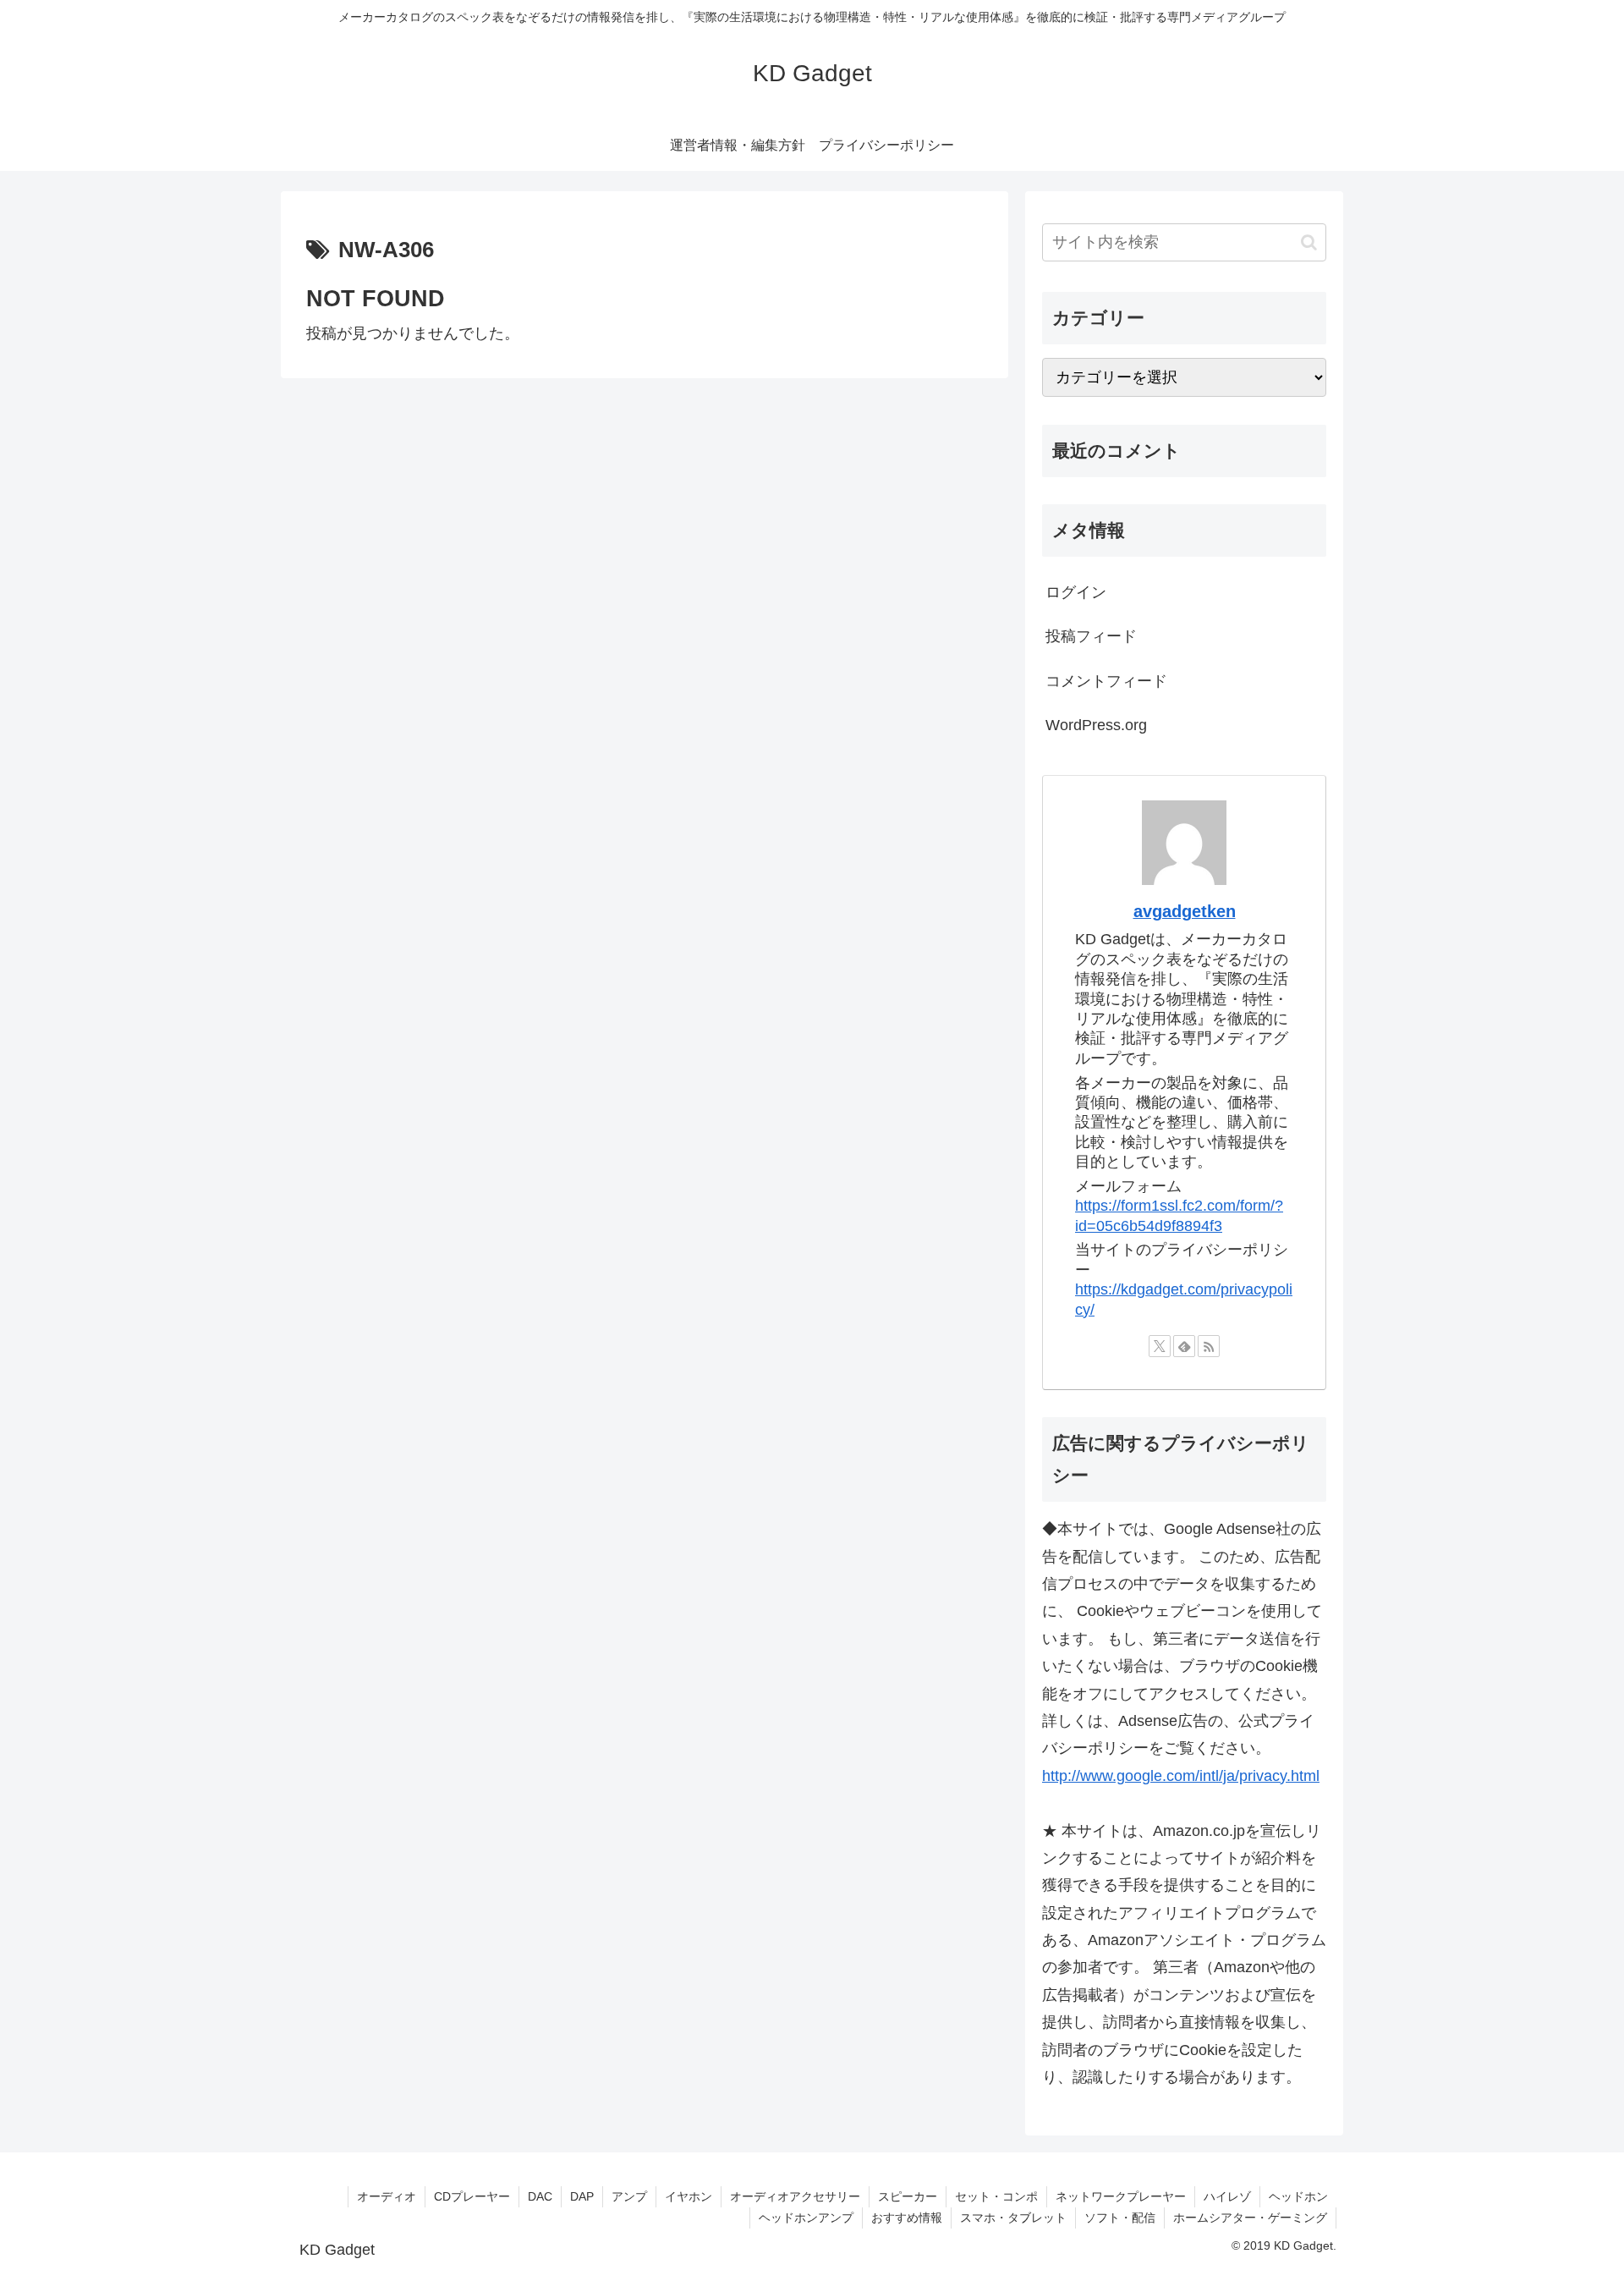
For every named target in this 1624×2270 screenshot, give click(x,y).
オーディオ (387, 2196)
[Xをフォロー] (1160, 1346)
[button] (1309, 242)
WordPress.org (1096, 725)
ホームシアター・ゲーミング (1250, 2218)
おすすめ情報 (907, 2218)
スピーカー (908, 2196)
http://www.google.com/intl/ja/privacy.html (1181, 1776)
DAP (582, 2196)
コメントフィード (1106, 681)
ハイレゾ (1227, 2196)
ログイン (1076, 592)
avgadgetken (1185, 911)
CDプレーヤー (472, 2196)
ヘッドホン (1298, 2196)
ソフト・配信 (1120, 2218)
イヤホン (689, 2196)
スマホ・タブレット (1013, 2218)
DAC (540, 2196)
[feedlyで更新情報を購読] (1184, 1346)
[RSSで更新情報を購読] (1209, 1346)
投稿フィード (1091, 636)
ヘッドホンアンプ (806, 2218)
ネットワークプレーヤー (1121, 2196)
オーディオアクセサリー (795, 2196)
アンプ (629, 2196)
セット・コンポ (996, 2196)
